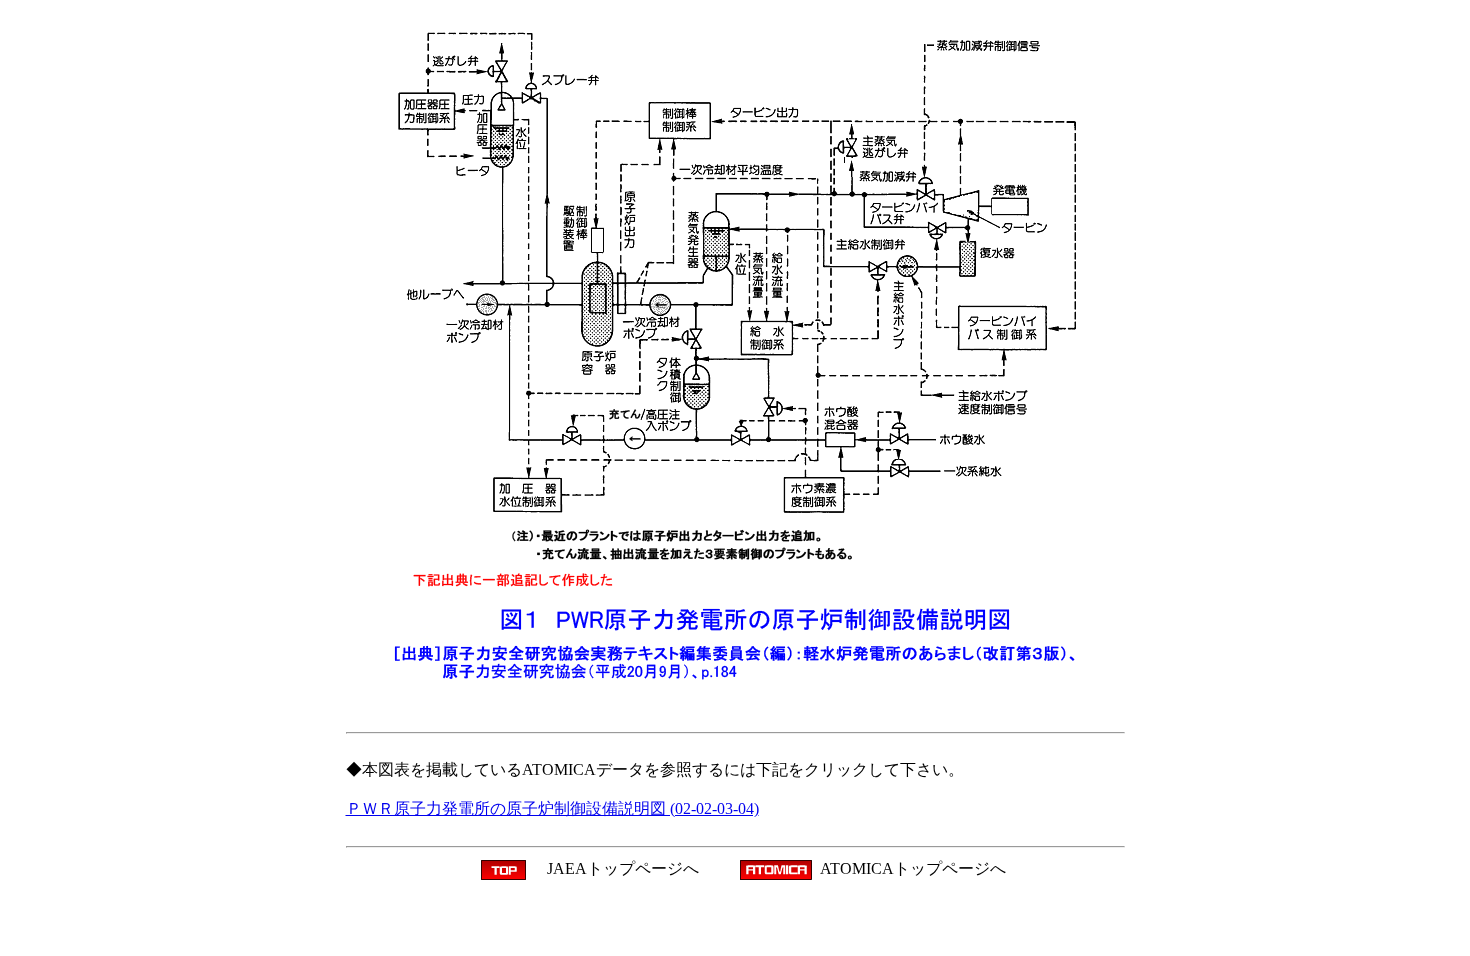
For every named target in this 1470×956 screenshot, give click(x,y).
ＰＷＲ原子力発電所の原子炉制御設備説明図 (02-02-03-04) (552, 808)
